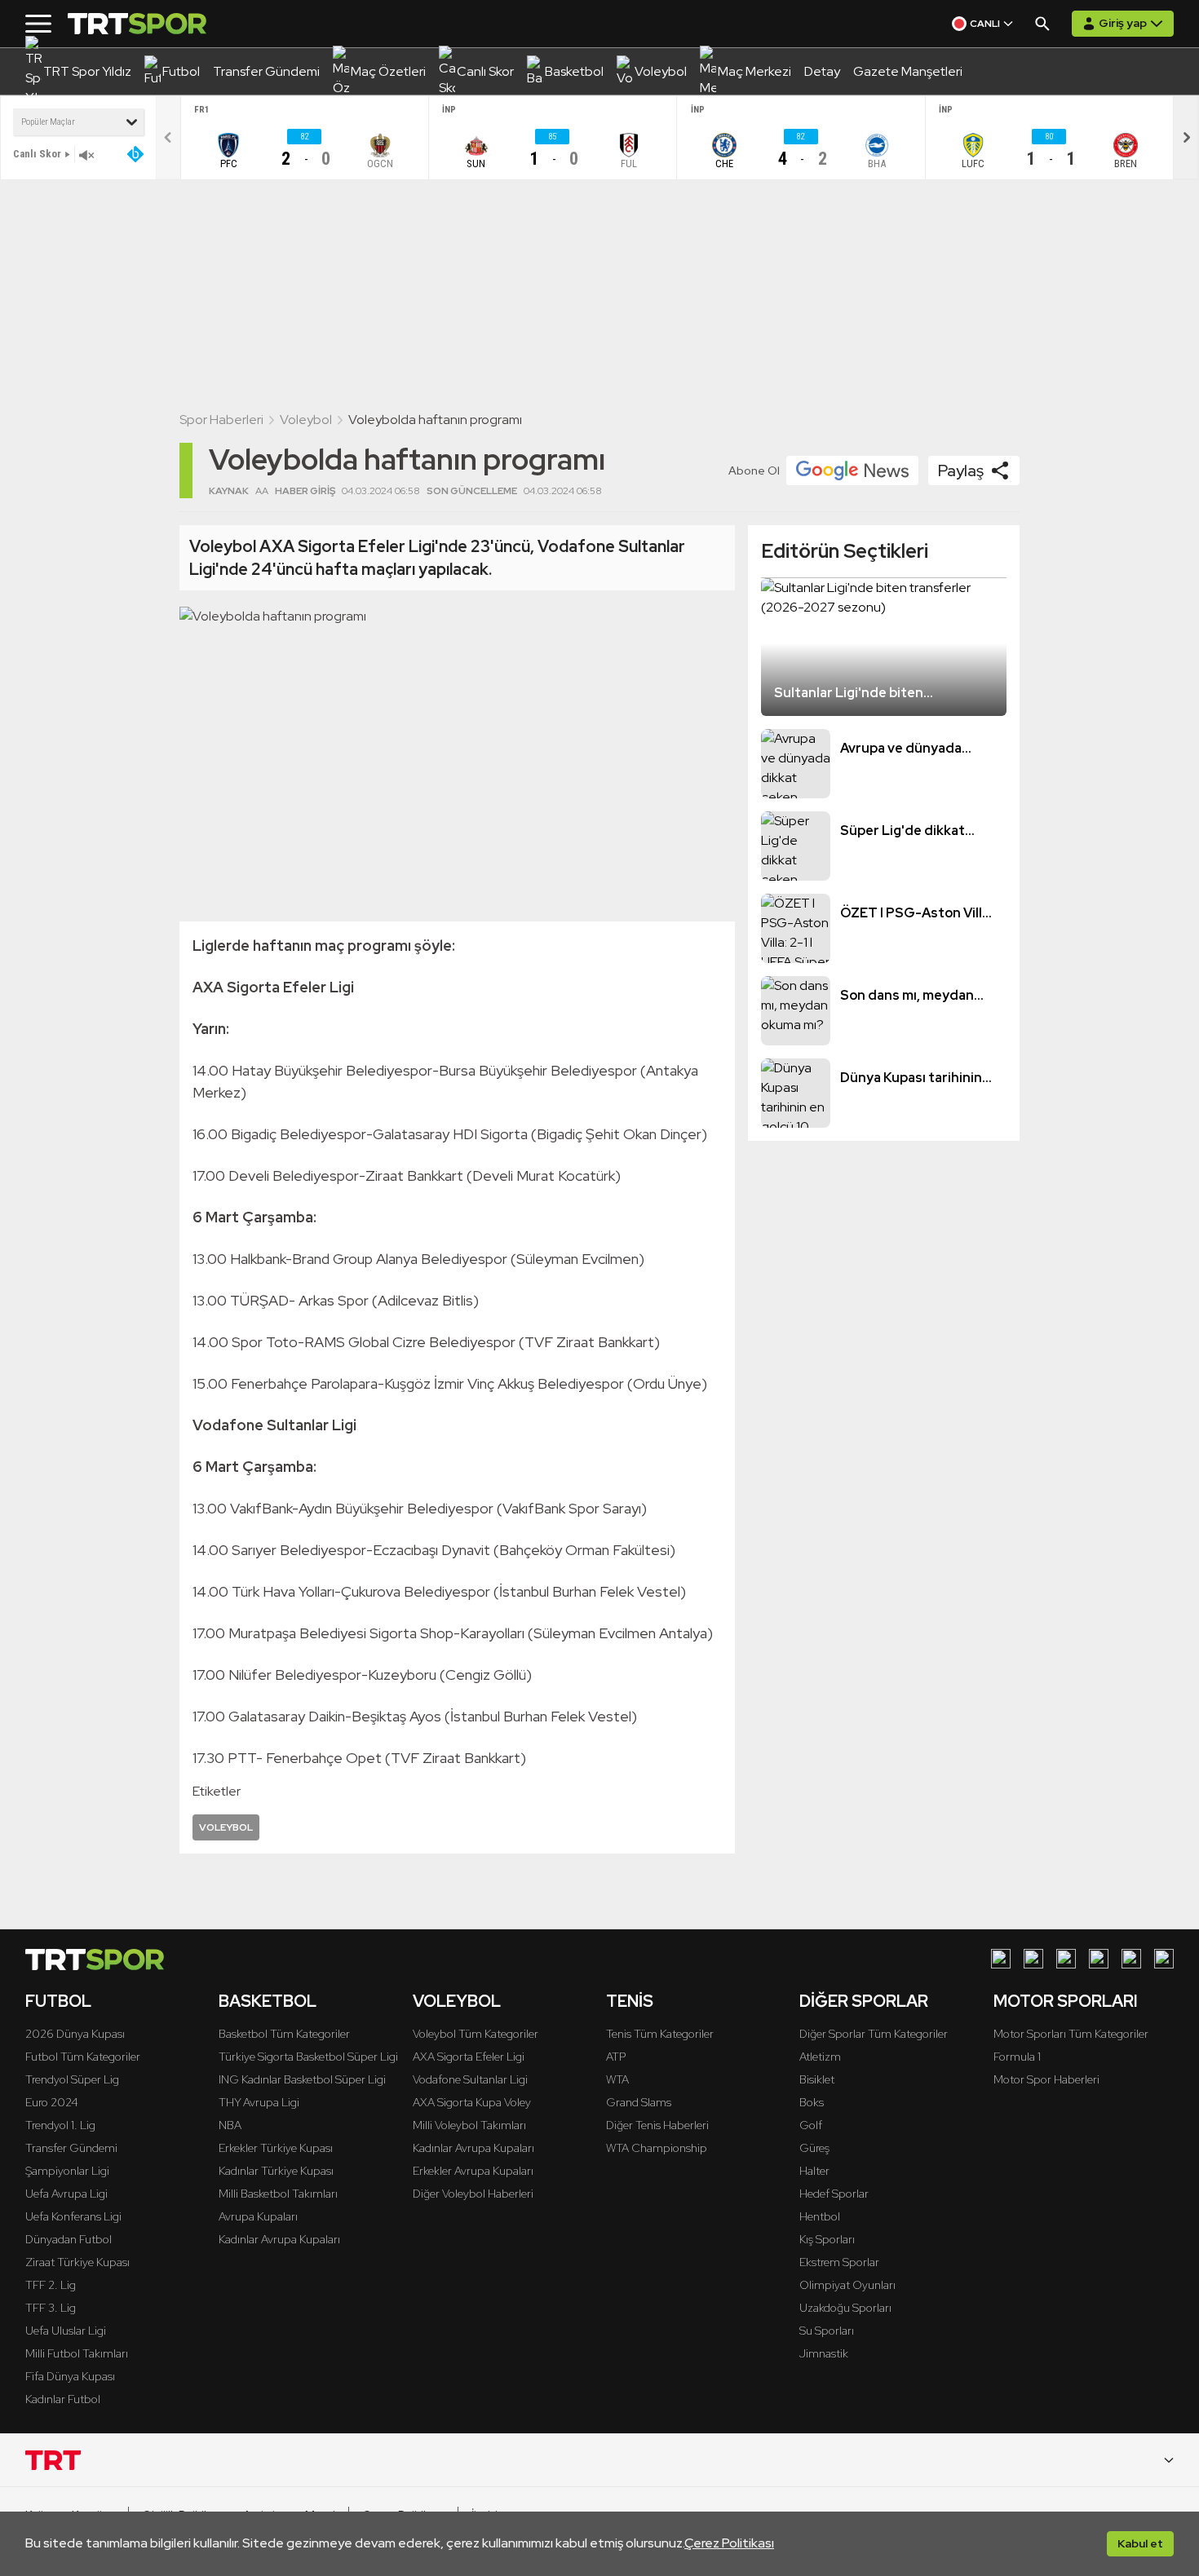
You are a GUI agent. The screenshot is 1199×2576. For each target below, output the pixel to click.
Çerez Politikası (729, 2543)
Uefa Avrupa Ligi (66, 2194)
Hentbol (820, 2216)
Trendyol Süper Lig (72, 2079)
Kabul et (1140, 2543)
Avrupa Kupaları (258, 2216)
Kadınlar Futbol (63, 2399)
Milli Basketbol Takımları (278, 2194)
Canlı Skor (37, 154)
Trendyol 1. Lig (60, 2125)
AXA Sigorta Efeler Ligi (469, 2057)
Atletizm (820, 2057)
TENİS (630, 2001)
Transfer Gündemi (71, 2148)
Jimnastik (824, 2353)
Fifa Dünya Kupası (70, 2376)
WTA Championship (657, 2148)
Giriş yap (1123, 23)
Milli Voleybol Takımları (469, 2125)
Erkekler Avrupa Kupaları (473, 2171)
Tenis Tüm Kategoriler (660, 2034)
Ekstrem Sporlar (839, 2262)
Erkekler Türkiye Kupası (276, 2148)
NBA (230, 2125)
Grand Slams (639, 2102)
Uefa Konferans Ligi (73, 2216)
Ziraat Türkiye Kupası (77, 2262)
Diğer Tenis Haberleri (657, 2125)
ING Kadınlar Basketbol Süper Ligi (302, 2079)
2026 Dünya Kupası (75, 2034)
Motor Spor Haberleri (1046, 2079)
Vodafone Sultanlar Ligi (470, 2079)
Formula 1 (1017, 2057)
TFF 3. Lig (51, 2308)
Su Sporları (827, 2331)
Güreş (814, 2148)
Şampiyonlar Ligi (67, 2171)
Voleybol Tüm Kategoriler (476, 2034)
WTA (617, 2079)
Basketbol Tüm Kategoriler (284, 2034)
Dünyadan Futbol (69, 2239)
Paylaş (961, 471)
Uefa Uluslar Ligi (66, 2331)
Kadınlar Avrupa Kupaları (279, 2239)
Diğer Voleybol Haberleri (473, 2194)
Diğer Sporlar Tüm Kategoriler (874, 2034)
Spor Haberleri (221, 420)
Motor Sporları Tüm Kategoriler (1071, 2034)
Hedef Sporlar (834, 2194)
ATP (616, 2057)
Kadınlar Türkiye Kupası (276, 2171)
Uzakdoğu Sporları (845, 2308)
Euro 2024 (52, 2102)
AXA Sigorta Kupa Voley (472, 2102)
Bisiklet (817, 2079)
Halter (814, 2171)
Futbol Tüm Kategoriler (83, 2057)
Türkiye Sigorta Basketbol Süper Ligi (308, 2057)
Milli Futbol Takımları (77, 2353)
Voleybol (306, 420)
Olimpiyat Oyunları (847, 2285)
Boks (812, 2102)
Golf (811, 2125)
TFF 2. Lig (51, 2285)
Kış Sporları (827, 2239)
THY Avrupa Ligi (259, 2102)
